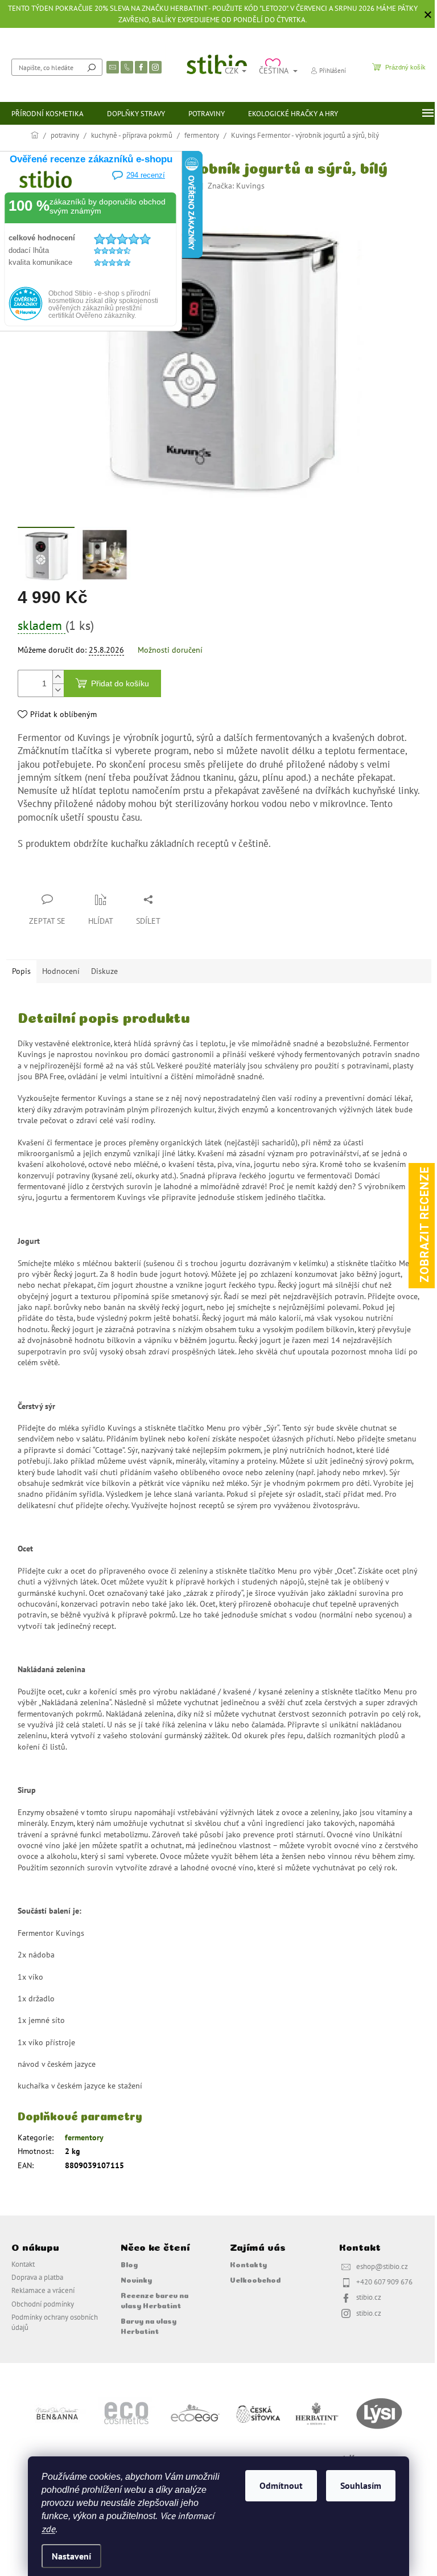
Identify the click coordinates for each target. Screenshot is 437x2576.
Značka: (236, 186)
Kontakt (23, 2264)
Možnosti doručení (170, 650)
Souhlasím (361, 2485)
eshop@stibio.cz (382, 2266)
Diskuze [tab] (104, 971)
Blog (129, 2264)
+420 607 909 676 (384, 2282)
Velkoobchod (255, 2279)
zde (48, 2529)
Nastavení (71, 2556)
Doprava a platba (37, 2277)
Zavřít (78, 877)
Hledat (92, 67)
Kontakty (248, 2264)
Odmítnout (281, 2485)
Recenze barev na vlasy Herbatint (154, 2299)
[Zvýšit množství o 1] (58, 677)
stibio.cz (369, 2297)
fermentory (84, 2137)
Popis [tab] (21, 971)
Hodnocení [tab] (61, 971)
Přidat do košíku (120, 683)
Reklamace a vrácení (43, 2290)
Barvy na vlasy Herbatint (149, 2325)
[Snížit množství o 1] (58, 690)
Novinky (136, 2279)
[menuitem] (48, 113)
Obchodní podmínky (43, 2304)
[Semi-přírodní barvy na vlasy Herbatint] (316, 2413)
